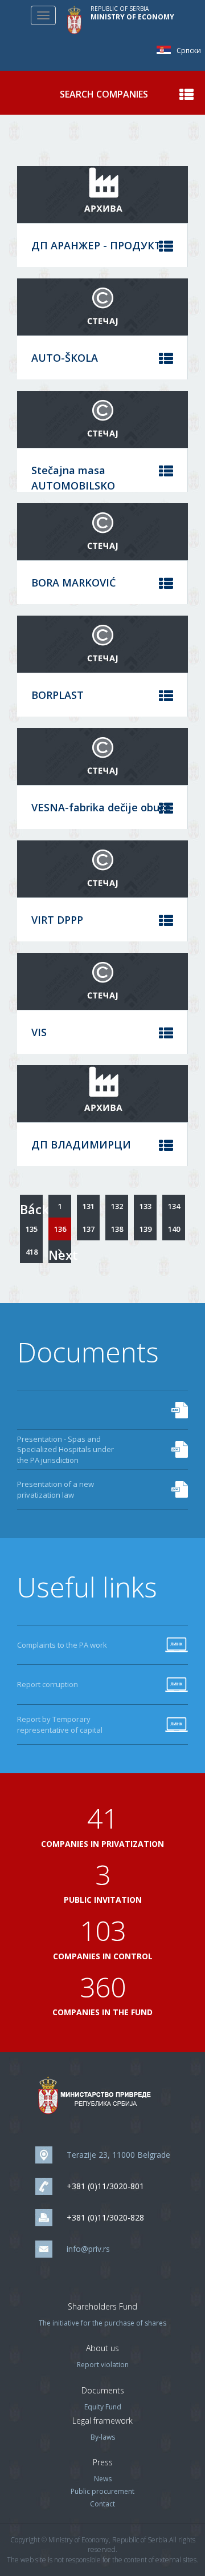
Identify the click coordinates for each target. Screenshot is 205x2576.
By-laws (103, 2437)
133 (145, 1206)
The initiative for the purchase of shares (102, 2323)
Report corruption (48, 1684)
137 (89, 1229)
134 (174, 1206)
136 (60, 1229)
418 (32, 1252)
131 (89, 1206)
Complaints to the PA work (62, 1645)
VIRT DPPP (57, 920)
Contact (102, 2504)
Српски (167, 50)
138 (117, 1229)
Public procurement (102, 2491)
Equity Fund (103, 2407)
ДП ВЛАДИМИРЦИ (81, 1145)
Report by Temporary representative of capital (60, 1724)
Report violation (103, 2365)
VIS (39, 1032)
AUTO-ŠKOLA (65, 358)
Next (60, 1255)
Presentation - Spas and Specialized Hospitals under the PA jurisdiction (65, 1449)
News (103, 2479)
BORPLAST (58, 695)
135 (32, 1229)
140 (174, 1229)
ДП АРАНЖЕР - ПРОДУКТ (96, 245)
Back (31, 1209)
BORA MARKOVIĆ (73, 583)
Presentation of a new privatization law (56, 1489)
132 (117, 1206)
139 (145, 1229)
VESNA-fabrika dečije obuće (101, 807)
